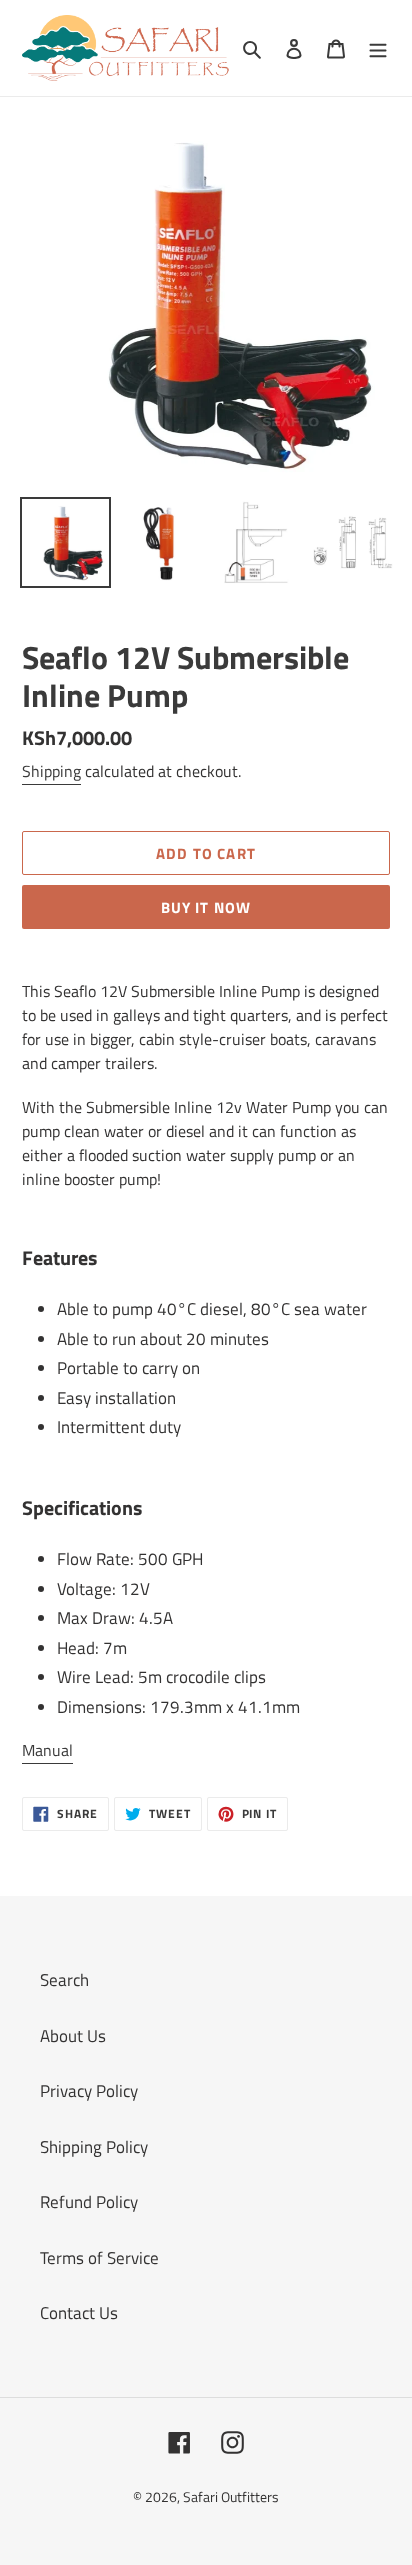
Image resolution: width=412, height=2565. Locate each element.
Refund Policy (89, 2202)
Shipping (51, 771)
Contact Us (79, 2313)
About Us (73, 2036)
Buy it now (206, 907)
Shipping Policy (94, 2147)
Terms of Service (99, 2258)
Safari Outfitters (231, 2496)
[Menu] (378, 48)
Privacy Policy (89, 2091)
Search (64, 1980)
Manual (47, 1750)
